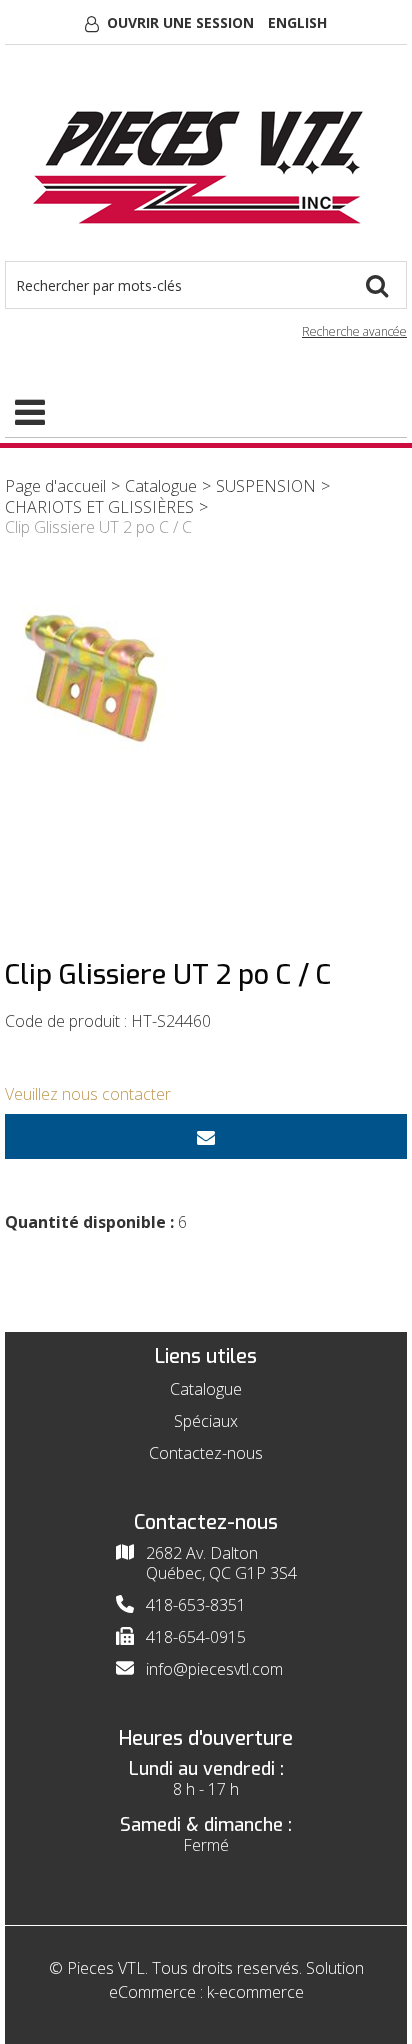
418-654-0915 (196, 1637)
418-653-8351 (196, 1605)
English (297, 22)
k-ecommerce (255, 1992)
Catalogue (161, 486)
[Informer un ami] (206, 1136)
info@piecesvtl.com (214, 1669)
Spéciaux (206, 1421)
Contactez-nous (206, 1453)
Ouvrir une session (180, 22)
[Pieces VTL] (206, 163)
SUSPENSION (266, 486)
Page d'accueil (55, 486)
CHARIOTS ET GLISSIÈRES (99, 507)
